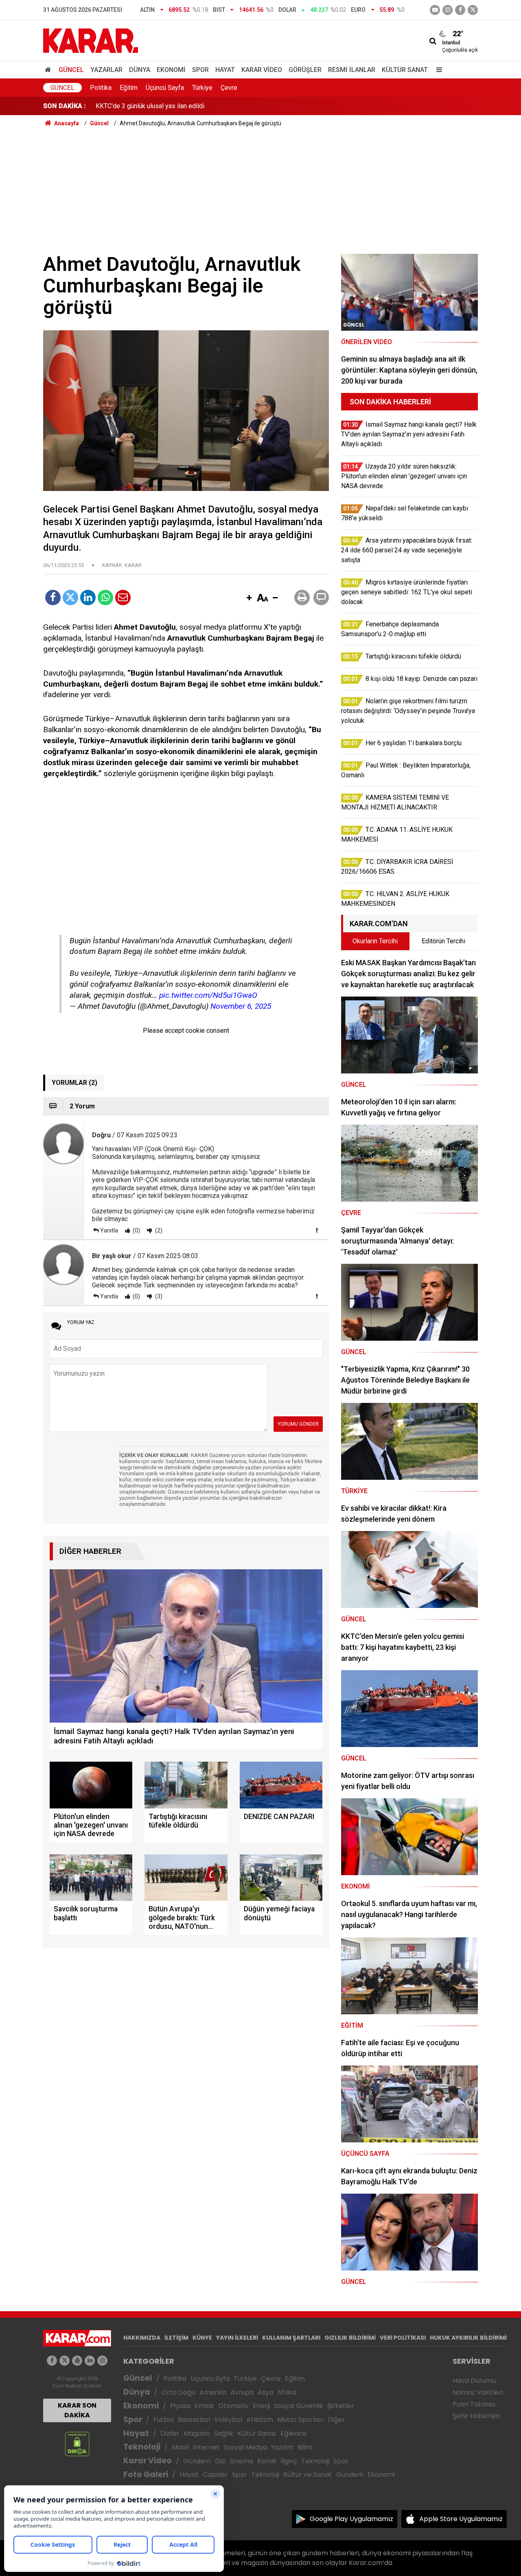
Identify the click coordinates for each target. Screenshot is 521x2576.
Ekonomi (171, 70)
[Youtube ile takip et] (435, 10)
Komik (267, 2461)
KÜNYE (202, 2338)
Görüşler (305, 70)
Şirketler (341, 2406)
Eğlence (293, 2433)
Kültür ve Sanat (308, 2475)
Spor (200, 70)
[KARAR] (91, 40)
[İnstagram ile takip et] (448, 10)
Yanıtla (109, 1230)
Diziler (170, 2433)
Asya (265, 2392)
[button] (249, 598)
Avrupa (242, 2392)
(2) (158, 1230)
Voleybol (228, 2420)
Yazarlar (106, 70)
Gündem (197, 2461)
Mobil (180, 2447)
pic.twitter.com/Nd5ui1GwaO (208, 995)
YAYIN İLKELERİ (237, 2338)
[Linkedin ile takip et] (90, 2361)
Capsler (215, 2475)
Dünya (140, 70)
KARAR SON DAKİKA (77, 2410)
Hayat (225, 70)
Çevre (229, 88)
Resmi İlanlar (352, 70)
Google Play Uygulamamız (351, 2519)
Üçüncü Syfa (210, 2379)
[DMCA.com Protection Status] (77, 2444)
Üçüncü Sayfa (165, 88)
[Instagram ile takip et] (102, 2361)
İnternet (206, 2447)
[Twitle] (70, 598)
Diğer (336, 2420)
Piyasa (180, 2406)
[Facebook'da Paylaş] (53, 598)
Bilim (305, 2447)
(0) (136, 1230)
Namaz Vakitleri (478, 2392)
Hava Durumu (474, 2381)
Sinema (241, 2461)
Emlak (204, 2406)
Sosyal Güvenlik (299, 2406)
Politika (101, 88)
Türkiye (202, 88)
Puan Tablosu (474, 2404)
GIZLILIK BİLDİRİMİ (350, 2338)
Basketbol (194, 2420)
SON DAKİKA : (65, 106)
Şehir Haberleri (476, 2416)
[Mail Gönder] (123, 598)
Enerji (261, 2406)
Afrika (287, 2392)
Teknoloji (142, 2447)
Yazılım (282, 2447)
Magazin (197, 2433)
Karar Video (262, 70)
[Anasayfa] (49, 70)
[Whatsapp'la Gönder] (105, 598)
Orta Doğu (178, 2392)
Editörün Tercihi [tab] (443, 941)
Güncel (71, 70)
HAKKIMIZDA (142, 2338)
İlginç (289, 2461)
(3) (158, 1296)
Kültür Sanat (405, 70)
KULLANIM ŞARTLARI (291, 2338)
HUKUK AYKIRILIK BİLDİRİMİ (468, 2338)
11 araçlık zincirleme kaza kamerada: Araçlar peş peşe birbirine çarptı (194, 106)
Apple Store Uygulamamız (461, 2519)
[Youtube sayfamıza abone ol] (77, 2361)
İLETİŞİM (176, 2338)
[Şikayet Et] (317, 1230)
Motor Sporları (300, 2420)
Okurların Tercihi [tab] (375, 941)
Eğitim (129, 88)
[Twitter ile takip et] (473, 10)
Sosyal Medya (245, 2447)
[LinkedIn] (88, 598)
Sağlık (224, 2433)
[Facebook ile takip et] (460, 10)
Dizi (220, 2461)
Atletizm (260, 2420)
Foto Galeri (146, 2475)
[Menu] (437, 70)
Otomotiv (233, 2406)
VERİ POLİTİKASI (403, 2338)
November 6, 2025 (241, 1006)
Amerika (213, 2392)
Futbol (164, 2420)
